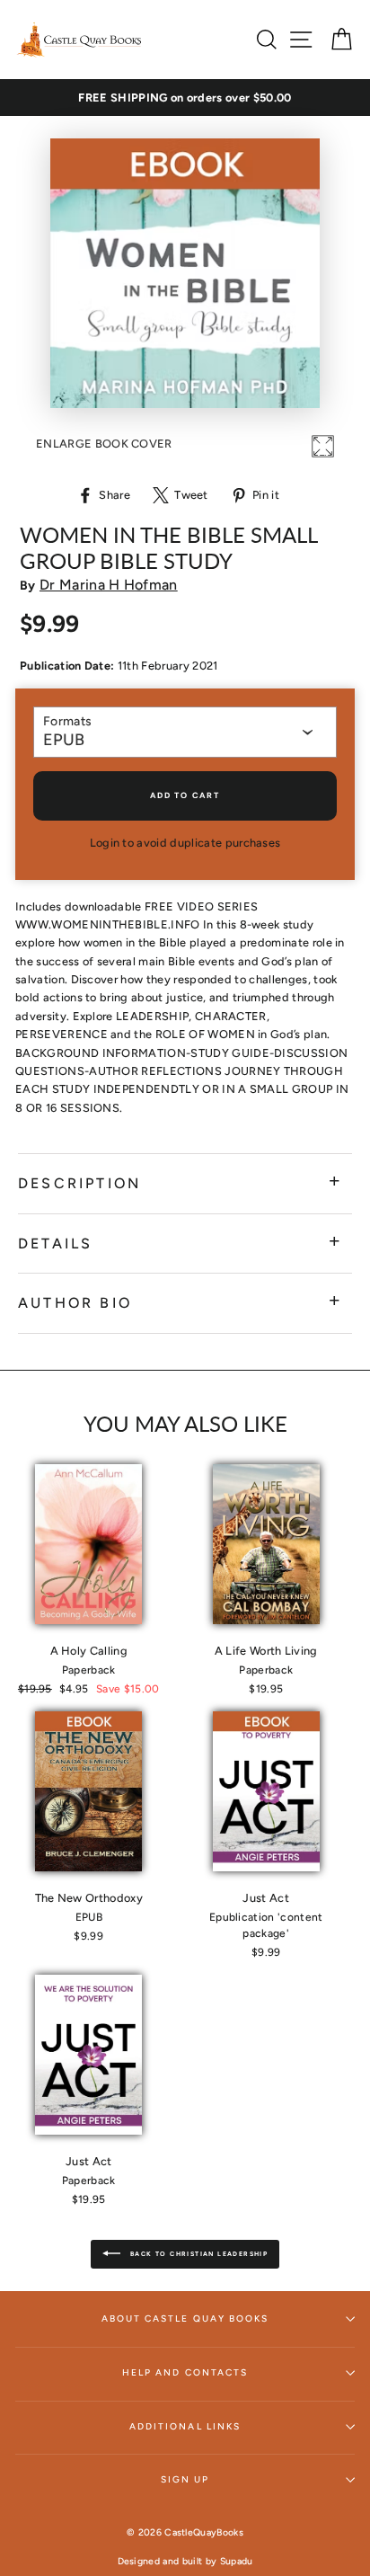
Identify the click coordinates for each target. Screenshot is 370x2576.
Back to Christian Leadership (198, 2254)
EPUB (64, 740)
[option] (185, 98)
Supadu (237, 2561)
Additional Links (185, 2426)
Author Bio (75, 1303)
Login (105, 843)
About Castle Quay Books (185, 2318)
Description (79, 1183)
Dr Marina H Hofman (109, 585)
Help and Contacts (185, 2372)
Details (55, 1244)
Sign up (185, 2479)
